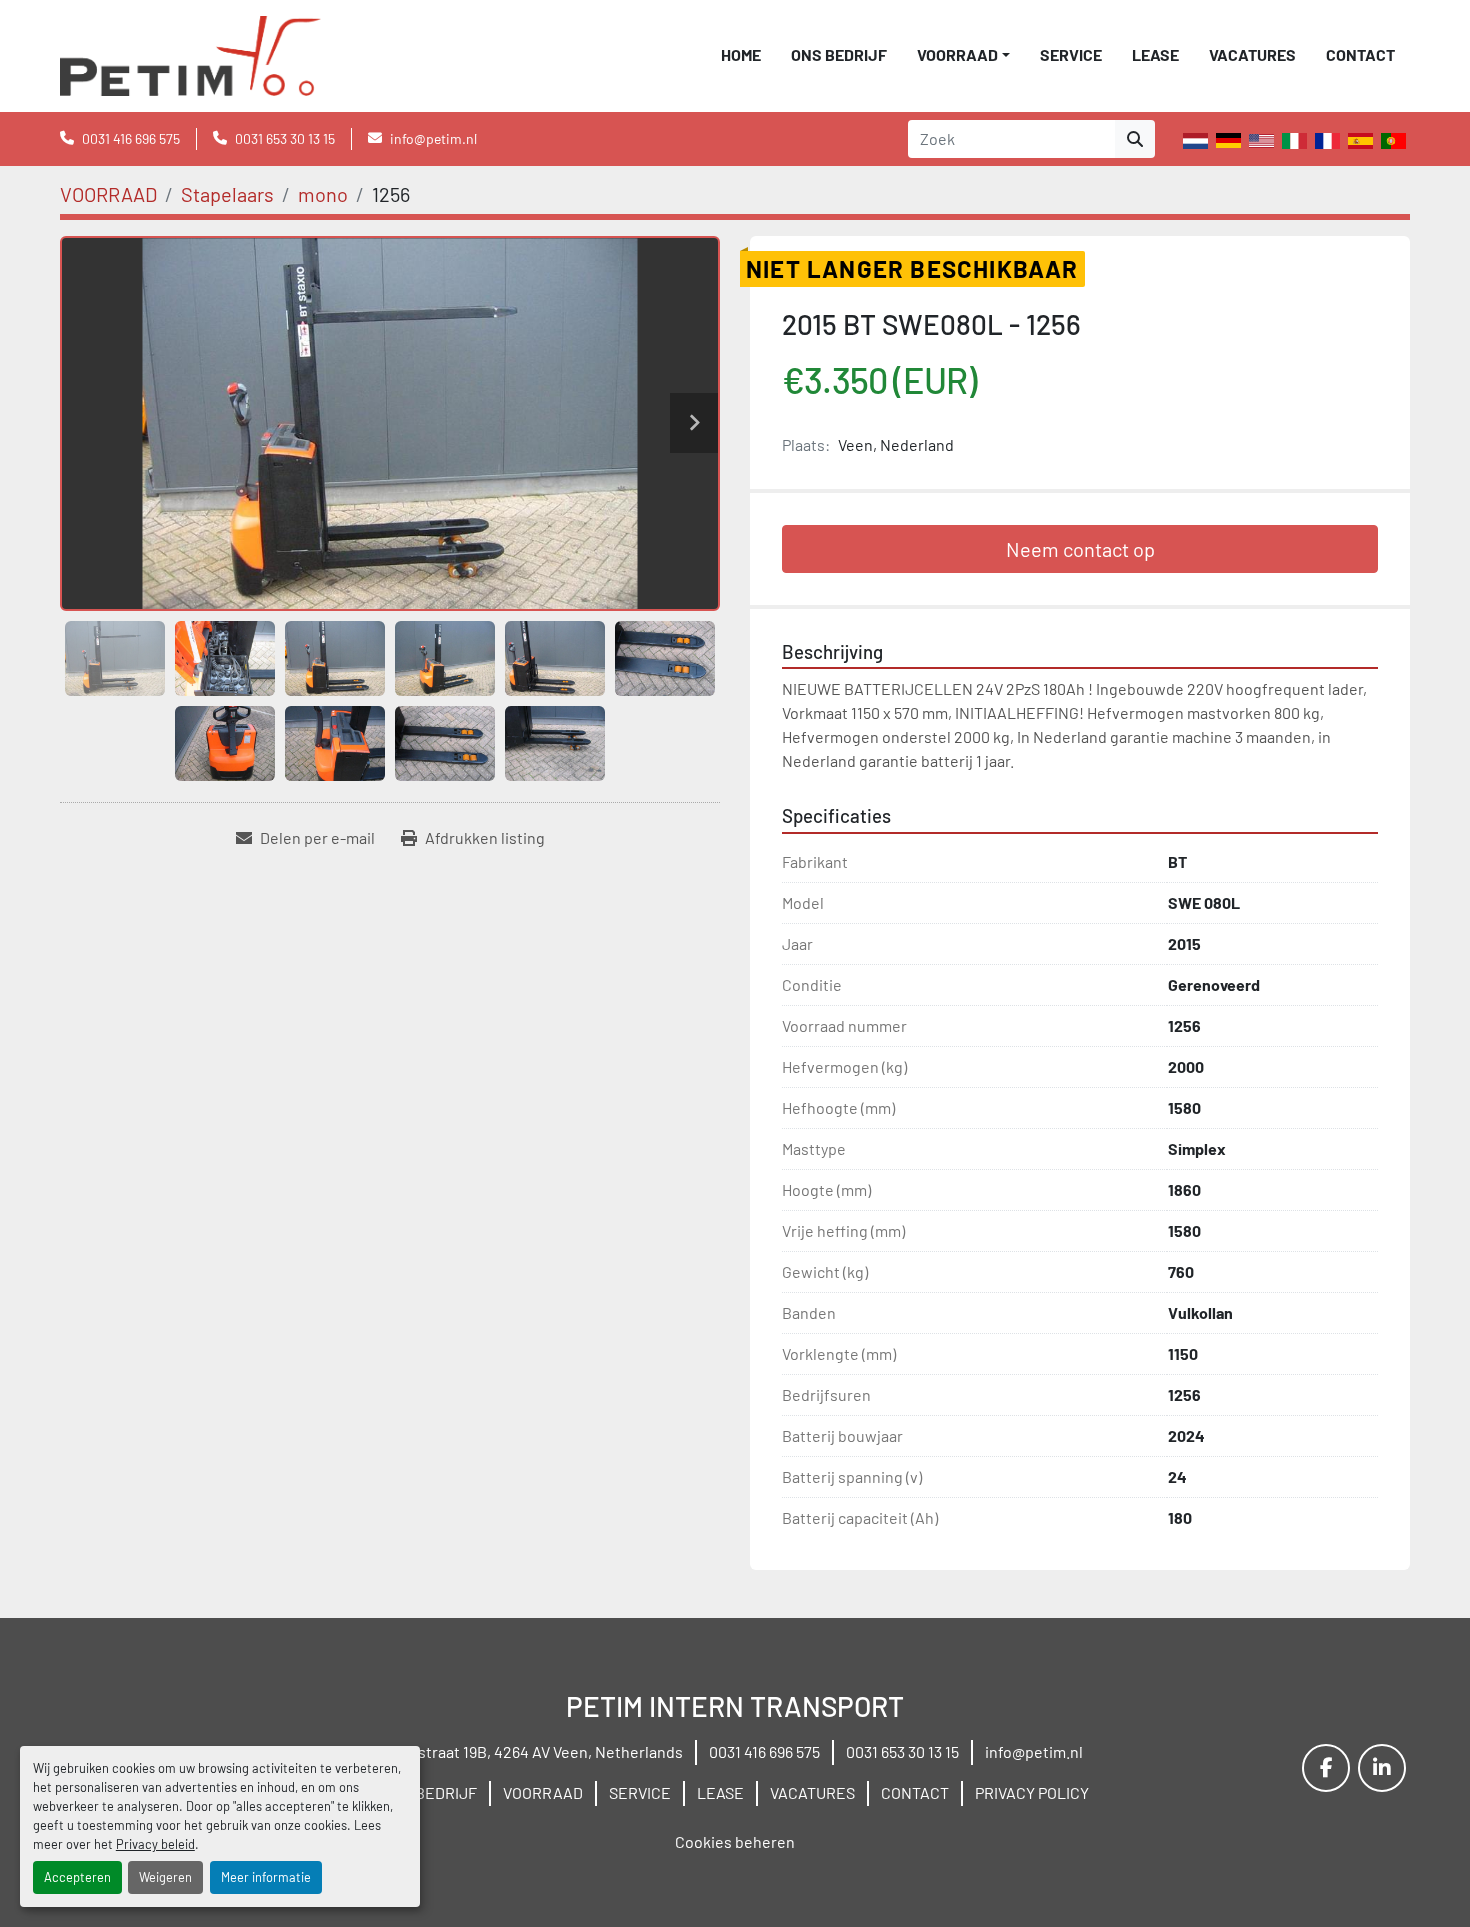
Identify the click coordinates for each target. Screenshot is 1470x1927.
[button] (963, 55)
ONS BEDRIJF (839, 54)
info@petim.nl (433, 138)
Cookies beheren (735, 1841)
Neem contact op (1080, 549)
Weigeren (165, 1877)
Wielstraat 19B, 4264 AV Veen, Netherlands (535, 1751)
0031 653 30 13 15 (285, 138)
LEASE (1155, 54)
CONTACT (1360, 54)
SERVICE (1071, 54)
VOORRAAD (957, 54)
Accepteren (77, 1877)
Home (741, 54)
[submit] (1135, 139)
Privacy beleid (155, 1844)
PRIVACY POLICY (1032, 1792)
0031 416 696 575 (131, 138)
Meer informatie (266, 1877)
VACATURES (1252, 54)
